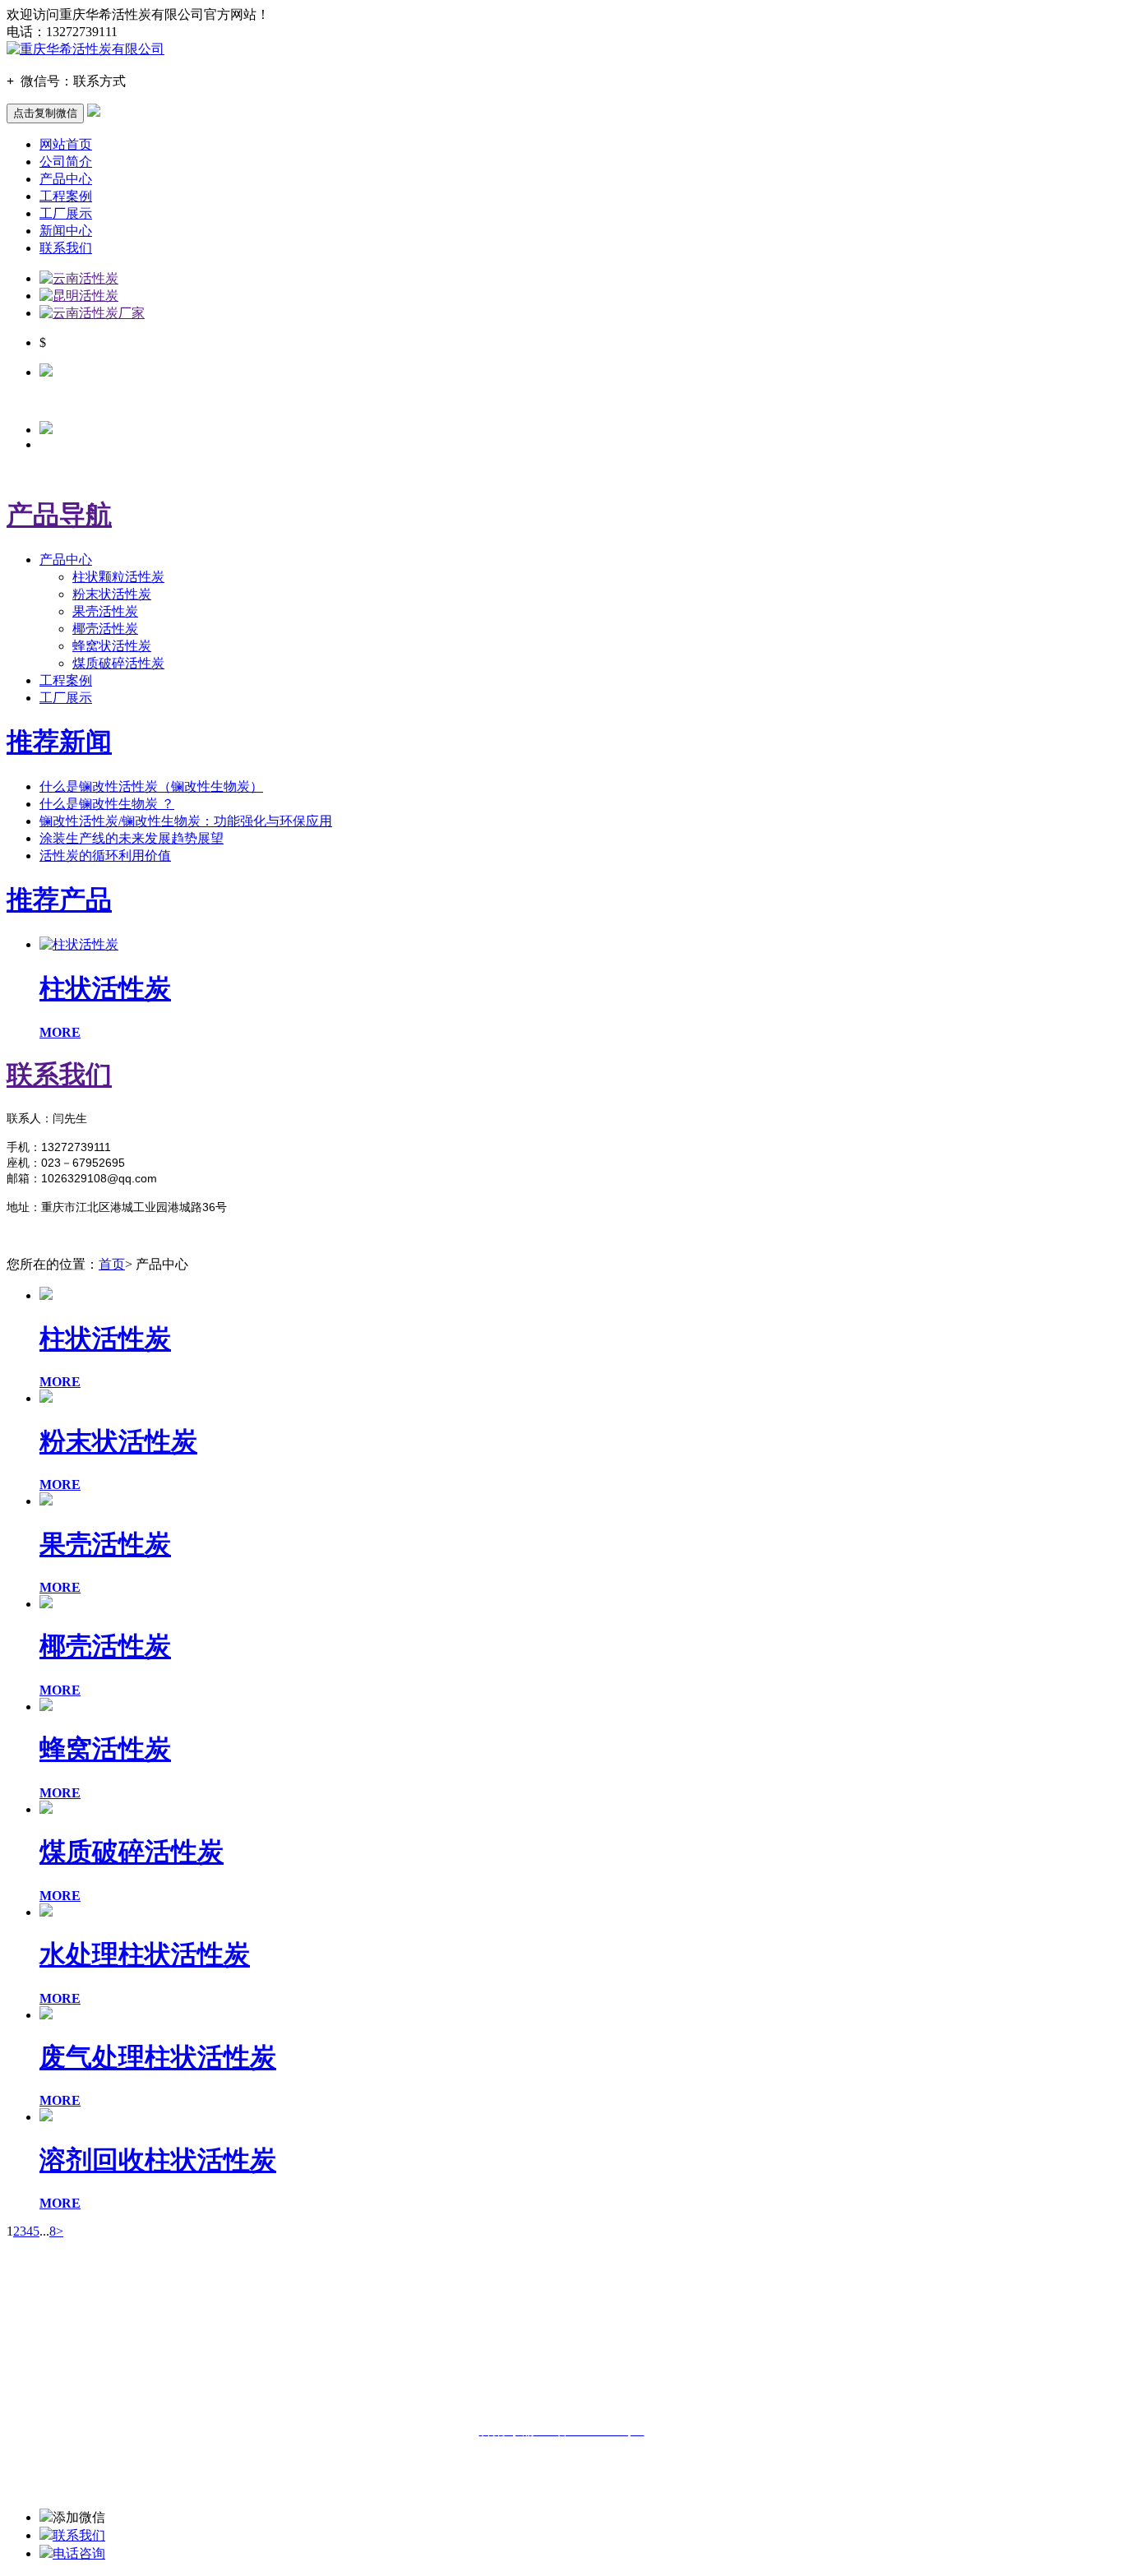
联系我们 (66, 248)
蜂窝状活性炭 (112, 646)
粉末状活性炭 (112, 594)
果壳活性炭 (105, 611)
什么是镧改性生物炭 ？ (107, 804)
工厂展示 (66, 213)
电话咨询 (79, 2553)
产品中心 (66, 179)
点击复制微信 (45, 113)
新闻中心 (66, 231)
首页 (112, 1264)
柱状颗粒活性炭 (118, 577)
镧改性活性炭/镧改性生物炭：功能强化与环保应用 (186, 821)
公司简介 (66, 162)
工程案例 (66, 196)
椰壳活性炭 (105, 629)
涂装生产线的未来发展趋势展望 (132, 838)
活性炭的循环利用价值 (105, 856)
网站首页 (66, 144)
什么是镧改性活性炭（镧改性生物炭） (151, 786)
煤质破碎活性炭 (118, 663)
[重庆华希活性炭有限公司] (85, 49)
